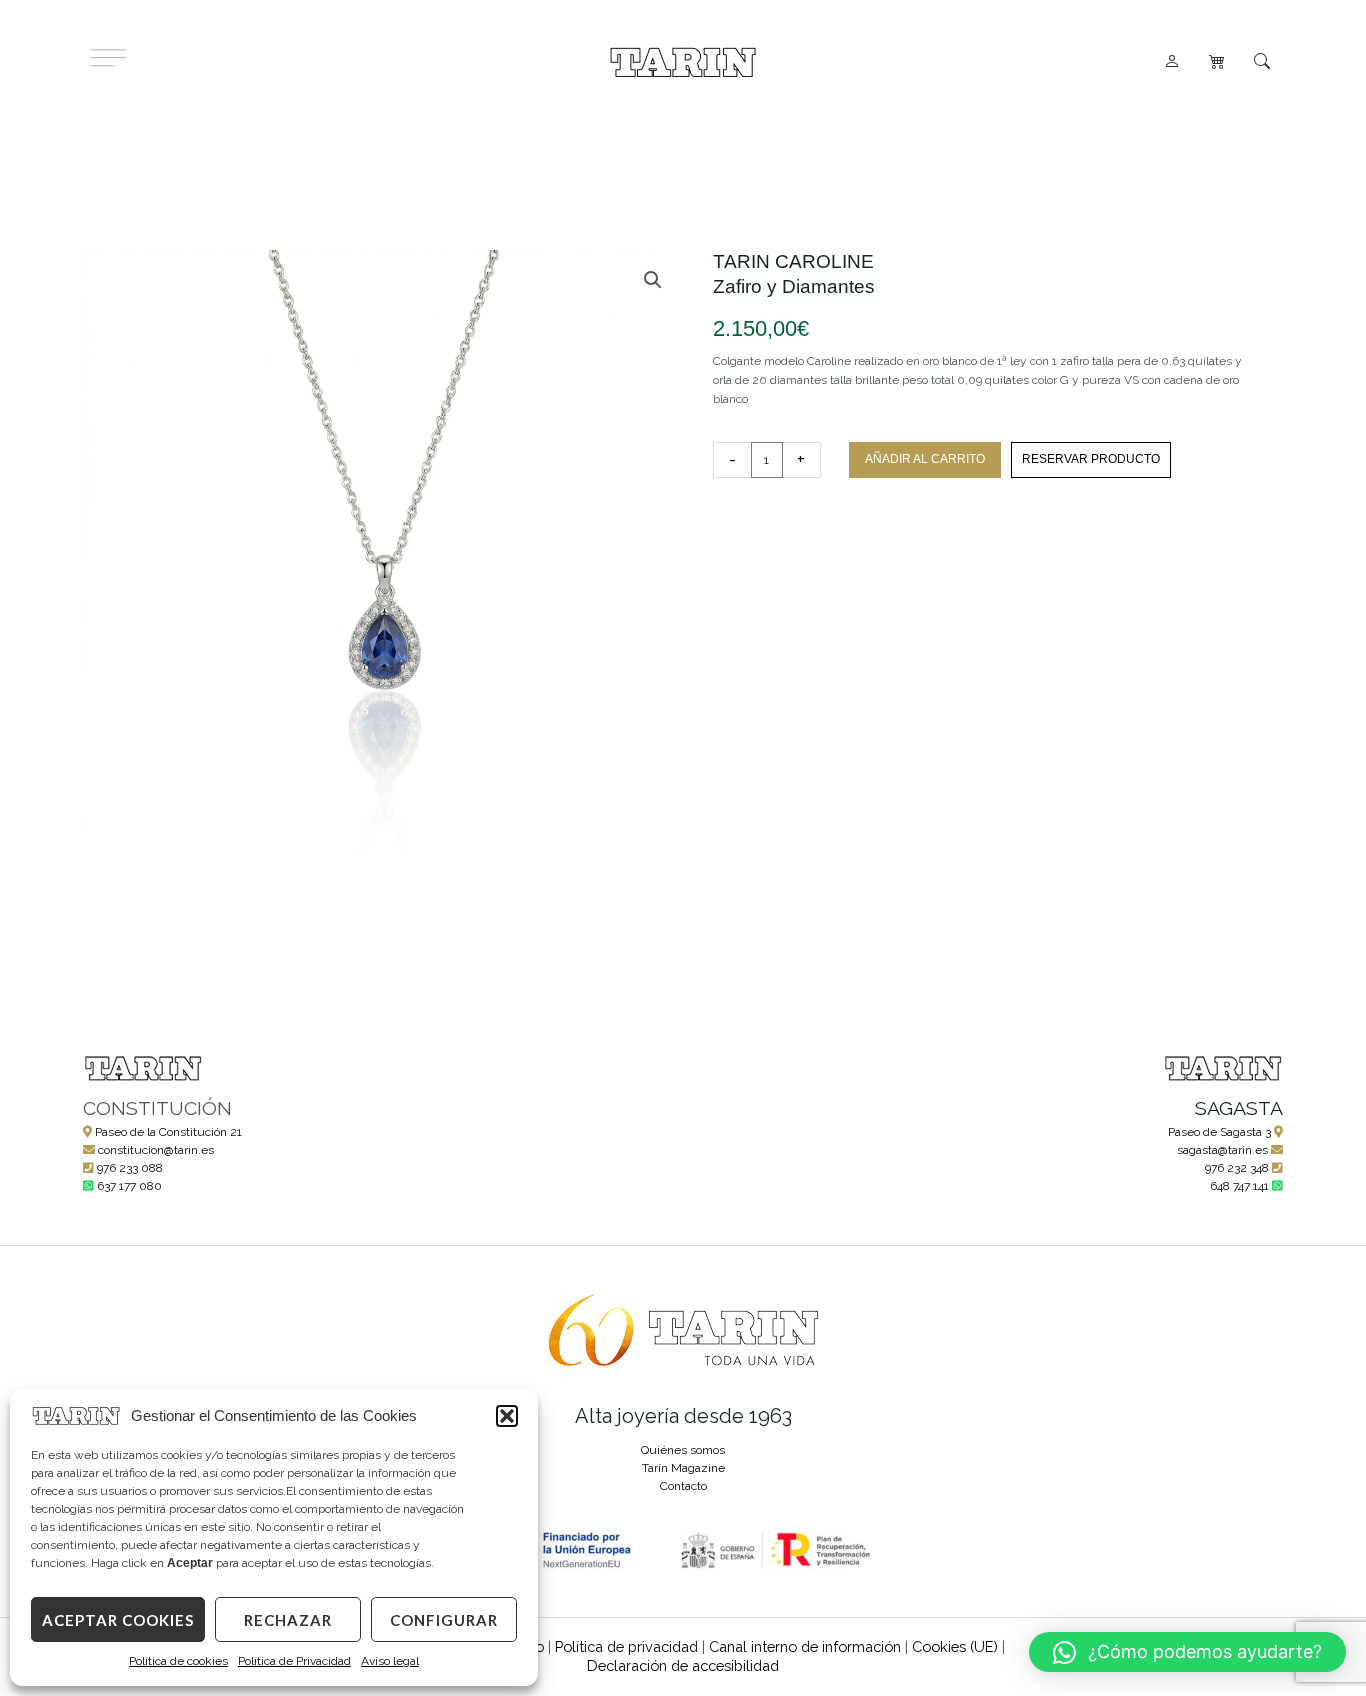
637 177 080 (129, 1186)
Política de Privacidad (294, 1661)
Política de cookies (178, 1661)
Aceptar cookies (118, 1620)
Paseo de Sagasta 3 (1219, 1132)
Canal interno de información (805, 1646)
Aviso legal (390, 1661)
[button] (507, 1416)
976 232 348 (1237, 1168)
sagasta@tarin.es (1222, 1150)
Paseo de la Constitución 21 (168, 1132)
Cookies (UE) (955, 1646)
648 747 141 (1239, 1186)
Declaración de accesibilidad (683, 1665)
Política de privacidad (626, 1646)
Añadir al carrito (925, 459)
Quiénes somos (683, 1450)
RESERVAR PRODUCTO (1091, 459)
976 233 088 (130, 1168)
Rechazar (288, 1620)
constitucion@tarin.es (156, 1150)
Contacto (683, 1486)
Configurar (444, 1620)
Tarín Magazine (683, 1468)
